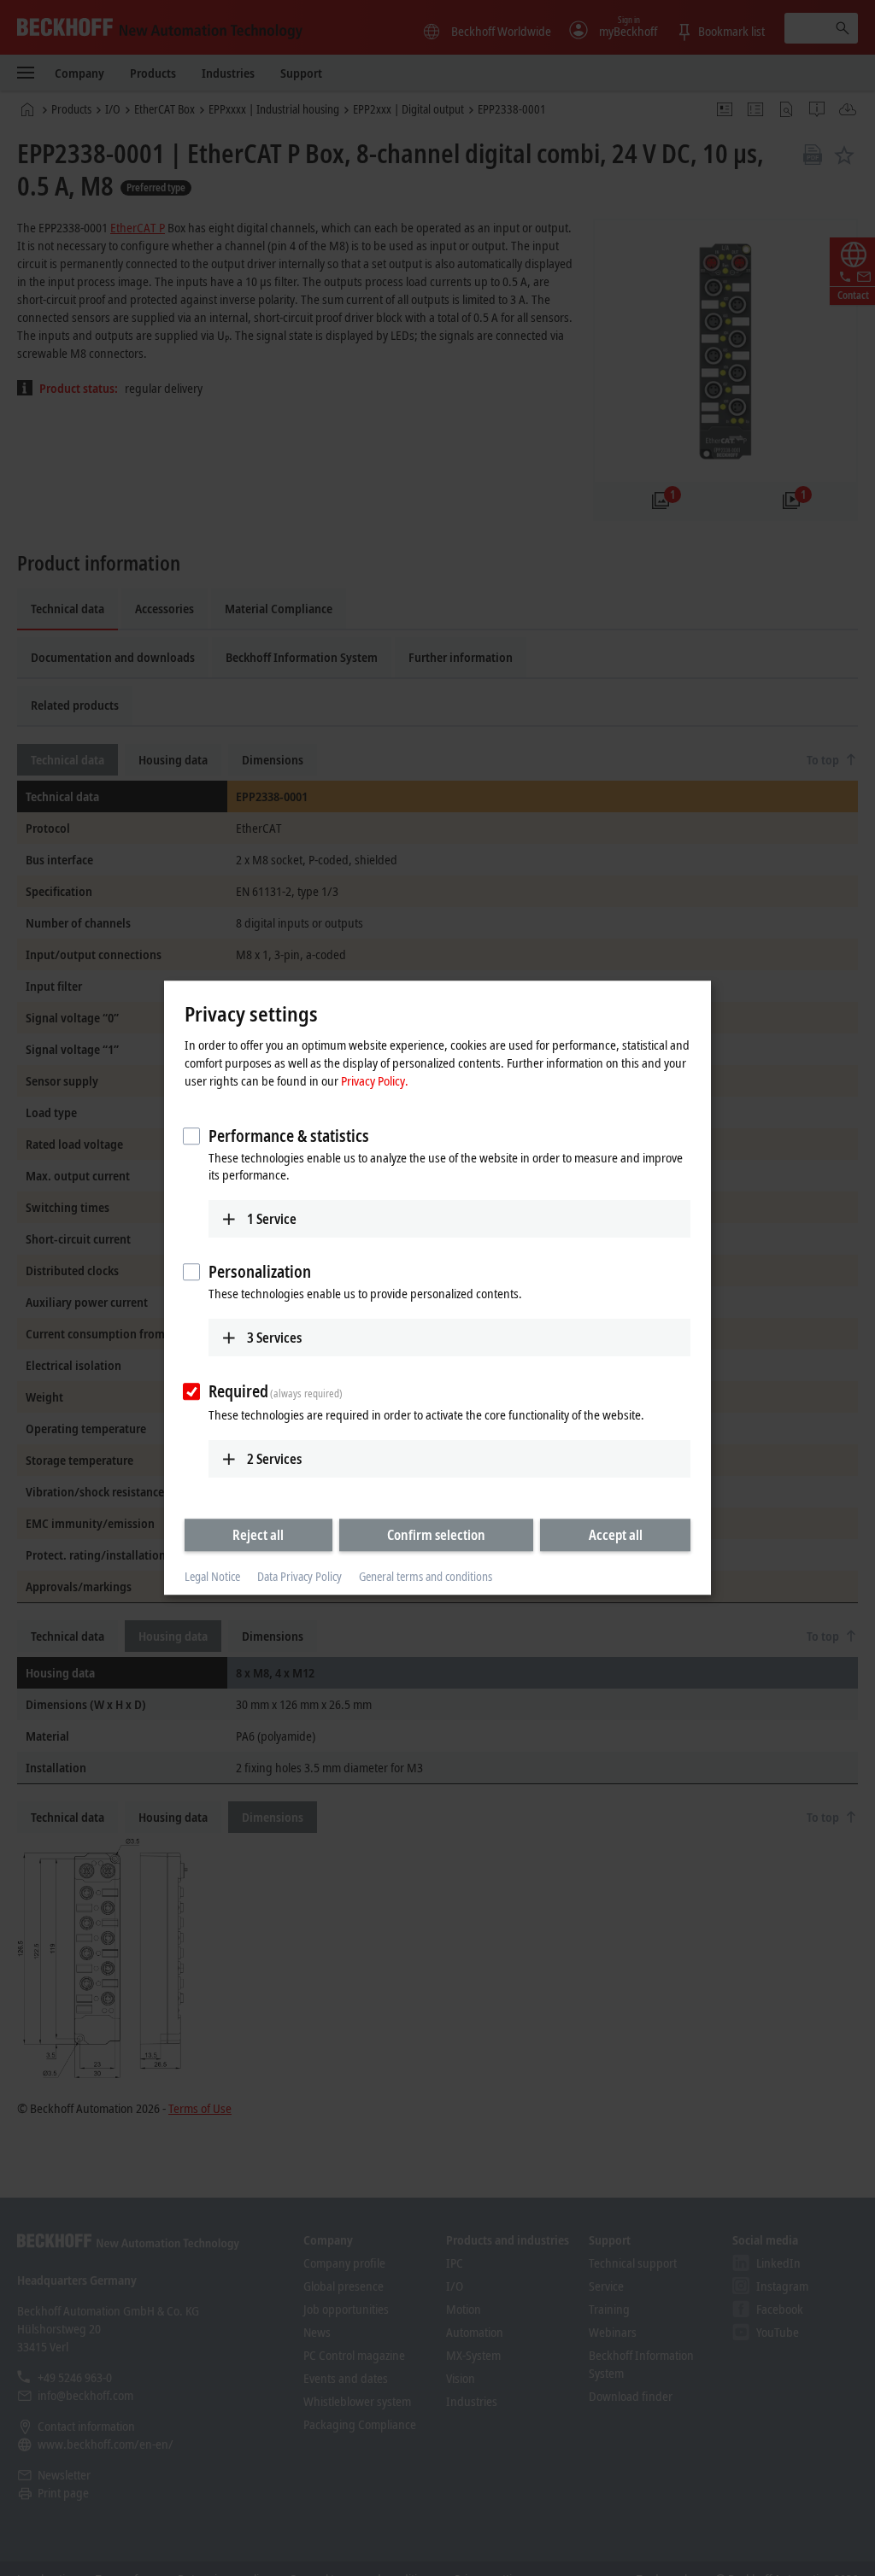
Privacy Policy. (375, 1080)
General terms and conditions (426, 1576)
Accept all (616, 1535)
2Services (274, 1459)
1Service (272, 1219)
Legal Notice (212, 1576)
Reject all (258, 1535)
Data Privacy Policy (299, 1576)
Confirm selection (436, 1535)
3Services (274, 1338)
